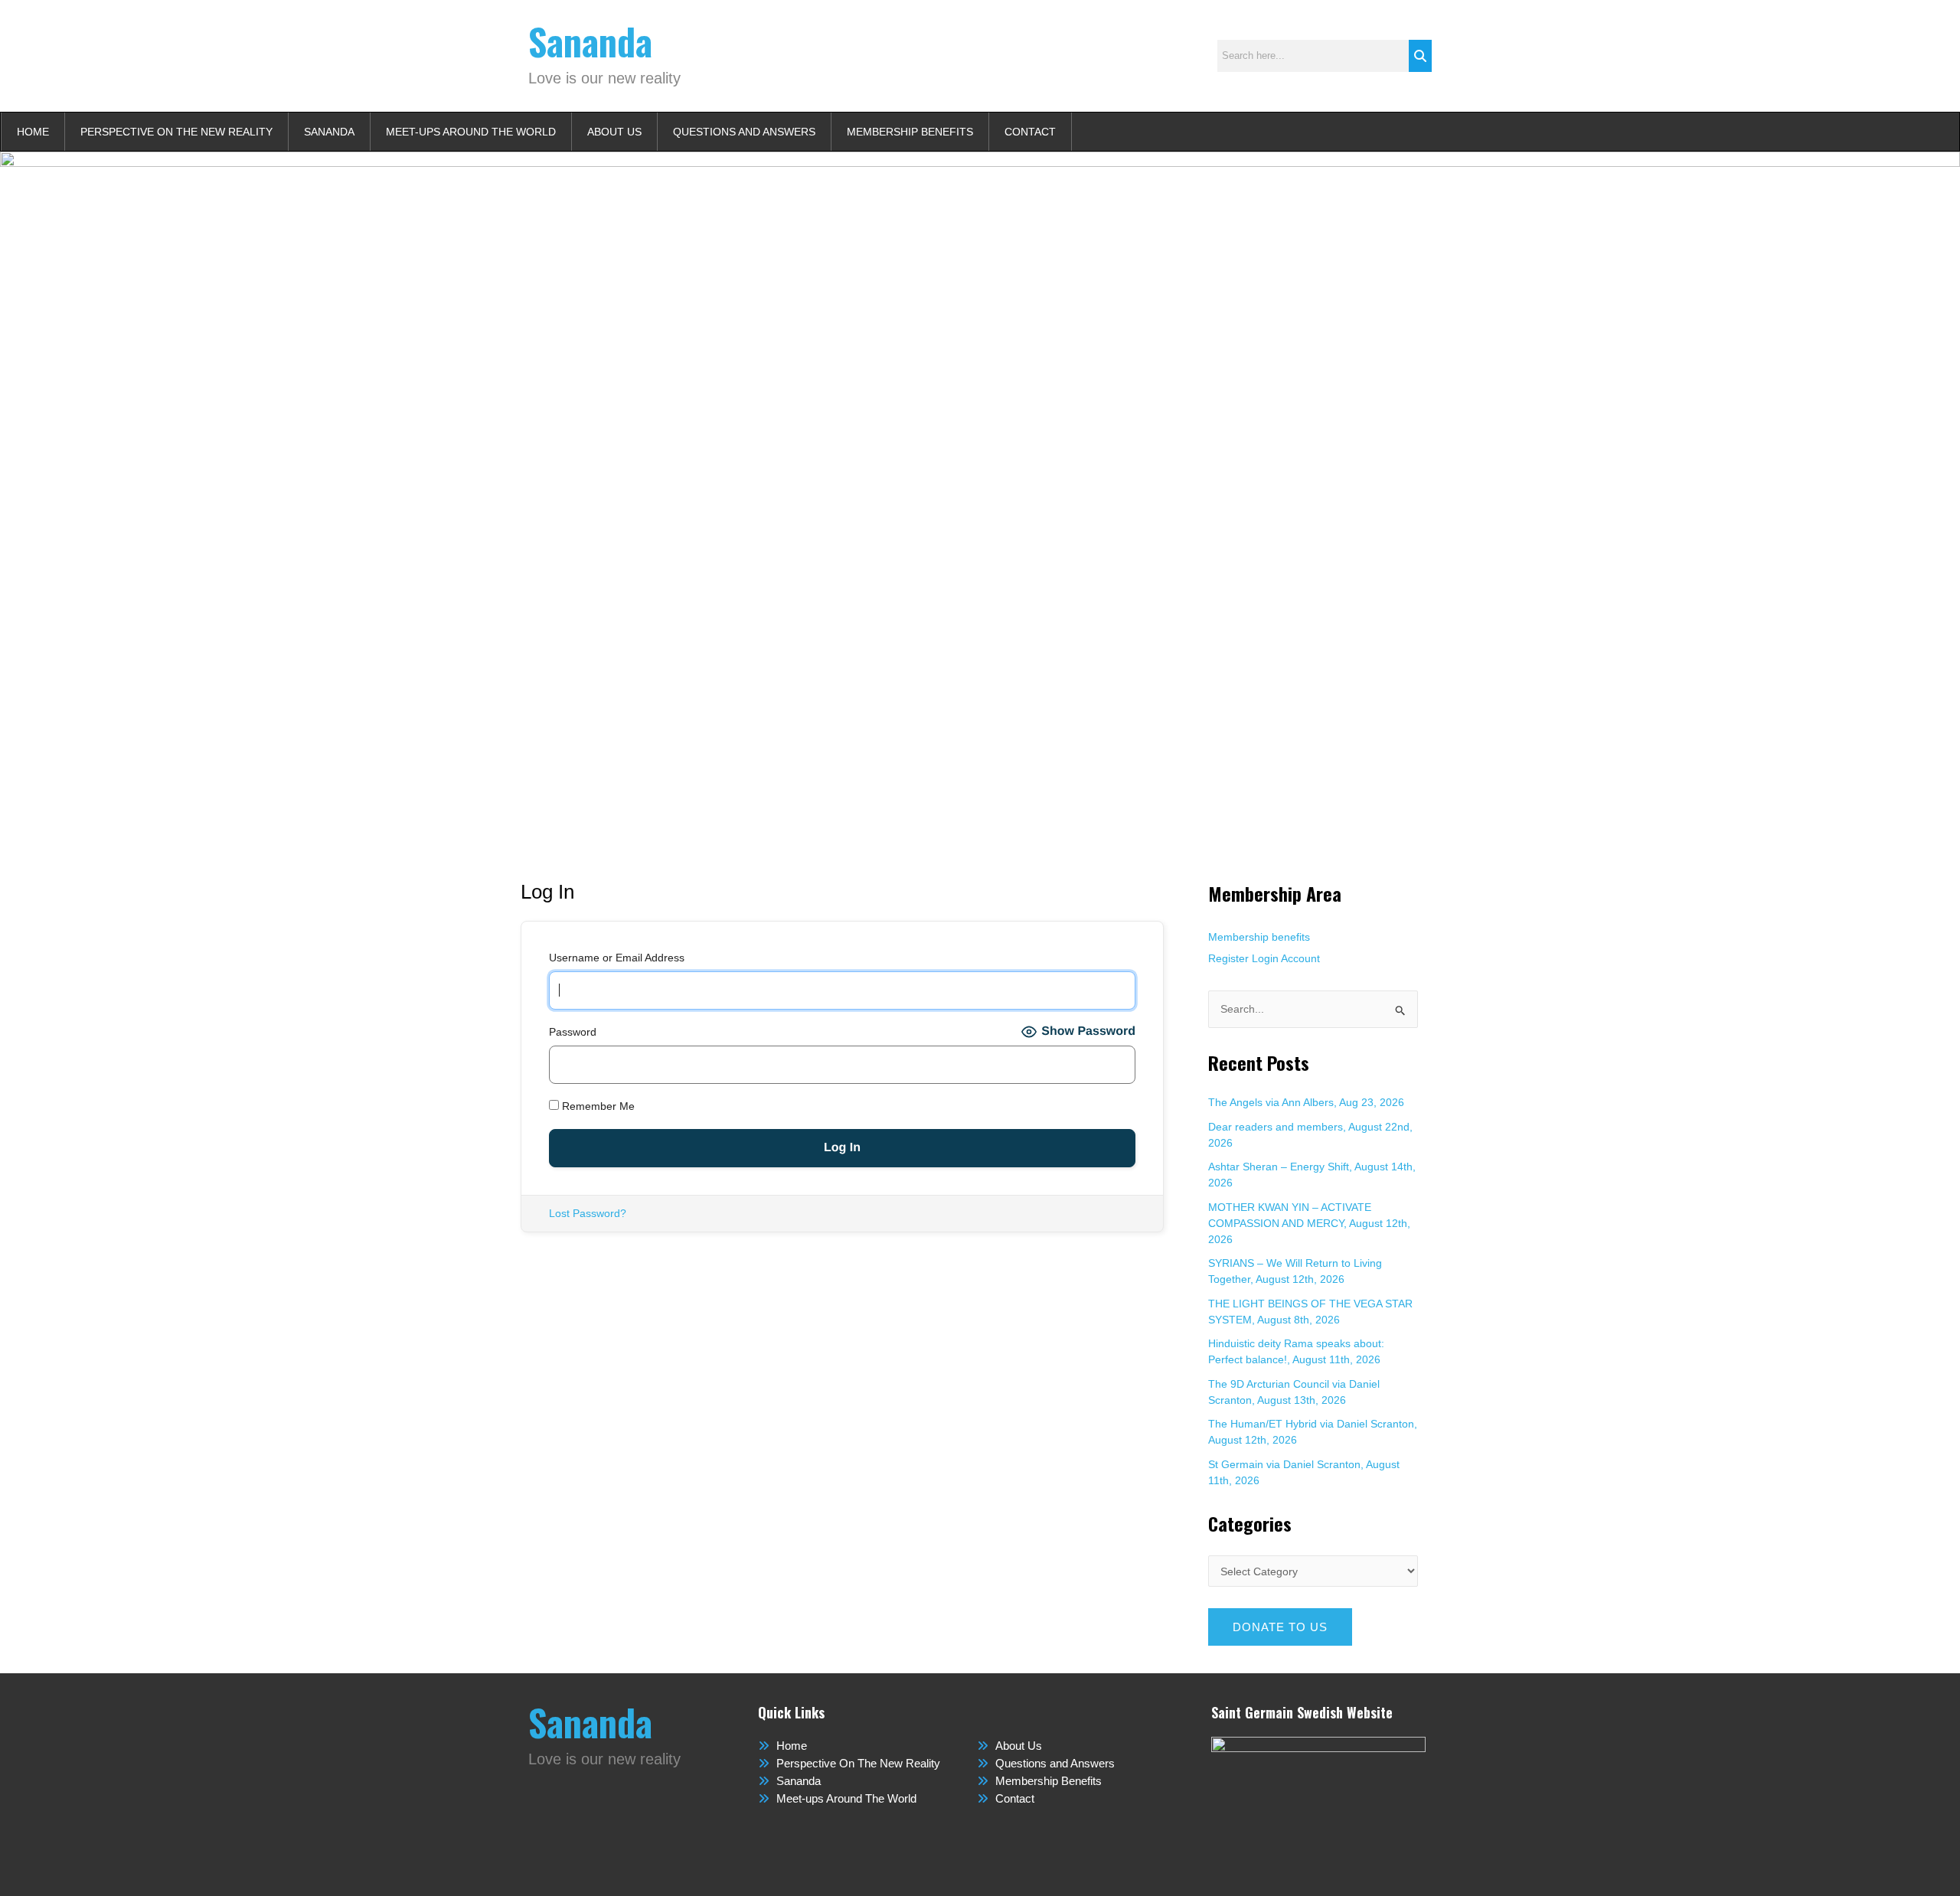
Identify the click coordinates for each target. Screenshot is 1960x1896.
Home (33, 132)
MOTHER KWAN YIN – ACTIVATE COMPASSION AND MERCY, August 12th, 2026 (1309, 1223)
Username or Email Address (617, 958)
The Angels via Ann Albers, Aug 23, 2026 (1306, 1102)
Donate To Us (1280, 1627)
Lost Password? (588, 1213)
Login (1265, 958)
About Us (614, 132)
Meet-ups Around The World (471, 132)
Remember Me (597, 1106)
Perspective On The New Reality (176, 132)
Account (1300, 958)
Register (1228, 958)
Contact (1030, 132)
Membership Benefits (910, 132)
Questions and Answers (744, 132)
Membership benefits (1259, 937)
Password (573, 1032)
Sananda (590, 41)
